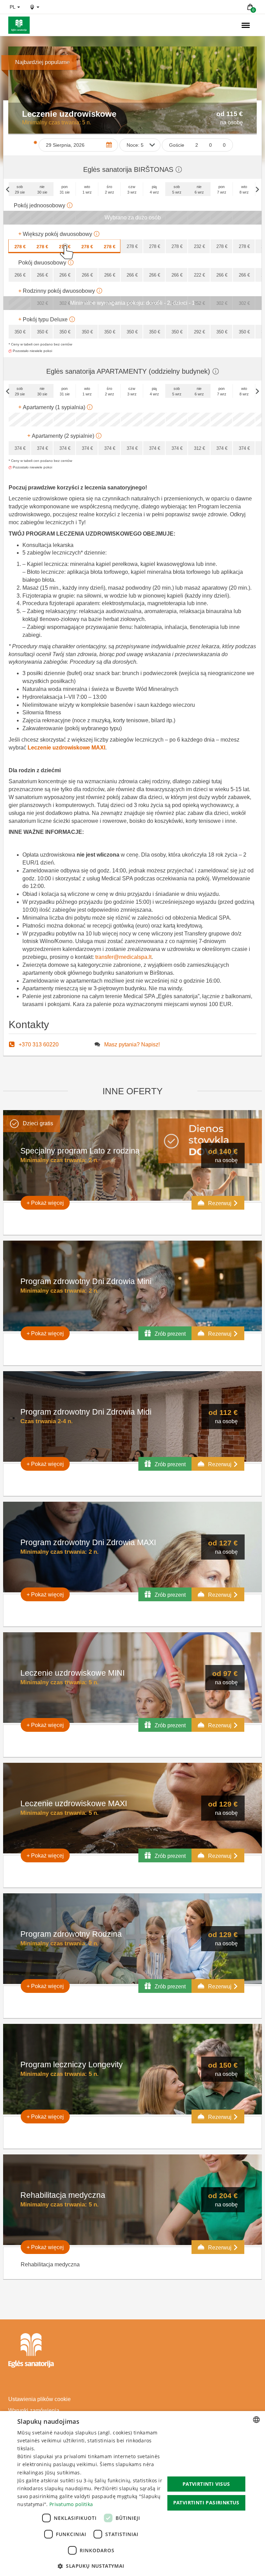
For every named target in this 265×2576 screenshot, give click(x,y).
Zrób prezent (169, 1334)
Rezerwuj (220, 1203)
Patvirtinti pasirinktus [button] (206, 2502)
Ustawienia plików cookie (40, 2399)
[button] (91, 2566)
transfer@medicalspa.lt (123, 957)
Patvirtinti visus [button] (206, 2484)
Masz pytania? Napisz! (132, 1044)
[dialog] (132, 2494)
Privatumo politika (71, 2504)
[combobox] (256, 2420)
